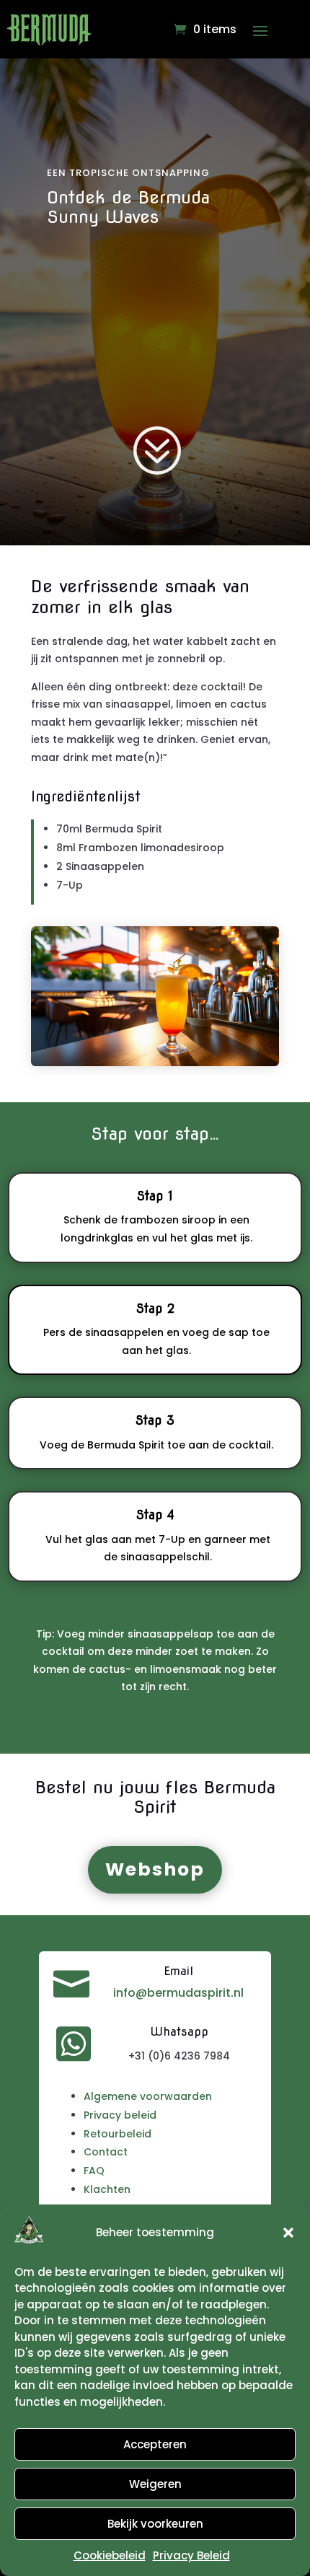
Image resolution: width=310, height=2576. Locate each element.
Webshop (155, 1869)
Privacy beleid (120, 2115)
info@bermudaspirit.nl (178, 1993)
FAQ (94, 2171)
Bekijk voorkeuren (155, 2524)
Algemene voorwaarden (148, 2096)
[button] (288, 2233)
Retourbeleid (118, 2134)
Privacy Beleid (191, 2555)
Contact (106, 2152)
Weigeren (155, 2484)
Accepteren (155, 2444)
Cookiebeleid (110, 2555)
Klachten (107, 2189)
